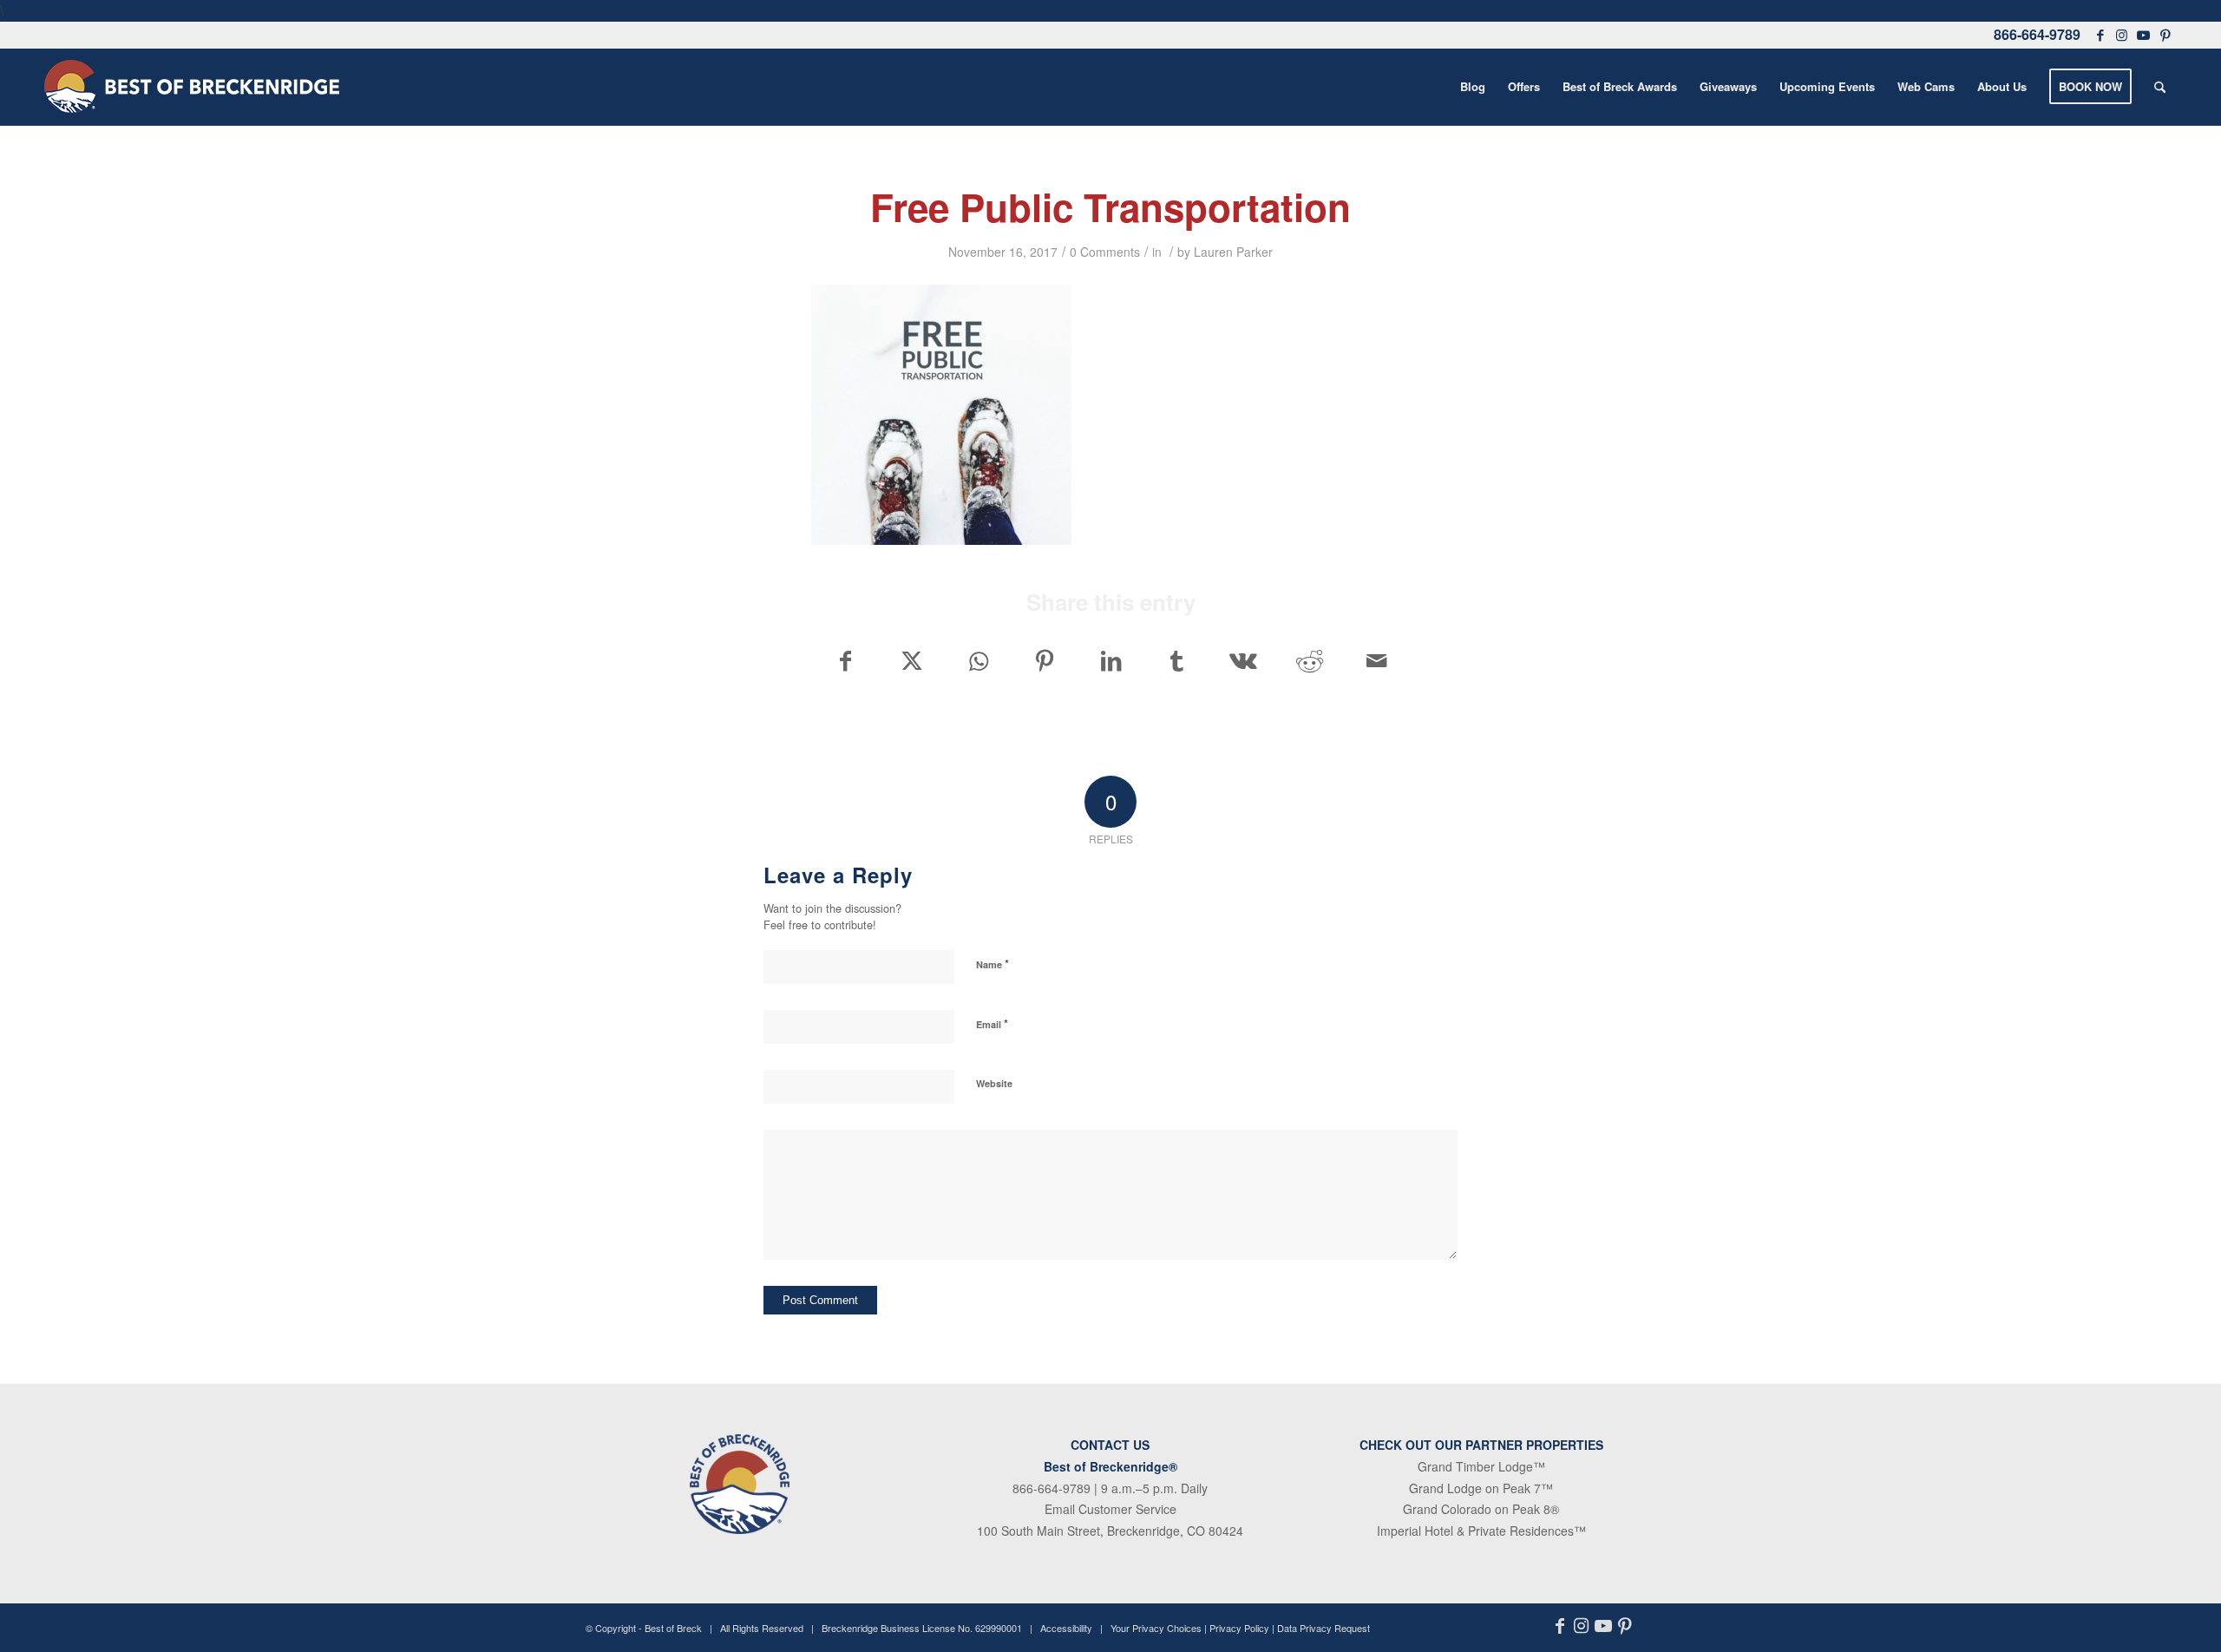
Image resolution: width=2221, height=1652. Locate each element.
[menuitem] (1473, 87)
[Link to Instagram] (2122, 35)
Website (994, 1083)
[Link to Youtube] (2144, 35)
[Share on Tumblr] (1177, 660)
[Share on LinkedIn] (1111, 660)
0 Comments (1105, 252)
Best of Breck (673, 1628)
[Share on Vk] (1244, 660)
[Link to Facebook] (2100, 35)
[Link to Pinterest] (2166, 35)
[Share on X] (911, 660)
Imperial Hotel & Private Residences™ (1481, 1531)
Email (992, 1023)
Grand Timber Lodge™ (1481, 1466)
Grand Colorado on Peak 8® (1481, 1509)
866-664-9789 (2037, 34)
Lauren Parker (1233, 252)
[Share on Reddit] (1310, 660)
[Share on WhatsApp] (978, 660)
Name (993, 964)
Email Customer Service (1110, 1509)
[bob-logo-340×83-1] (192, 87)
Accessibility (1066, 1628)
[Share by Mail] (1377, 660)
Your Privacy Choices (1156, 1628)
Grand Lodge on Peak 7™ (1481, 1488)
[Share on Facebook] (845, 660)
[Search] (2160, 87)
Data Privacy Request (1323, 1628)
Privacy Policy (1239, 1628)
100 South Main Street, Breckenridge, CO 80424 (1110, 1531)
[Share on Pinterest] (1044, 660)
